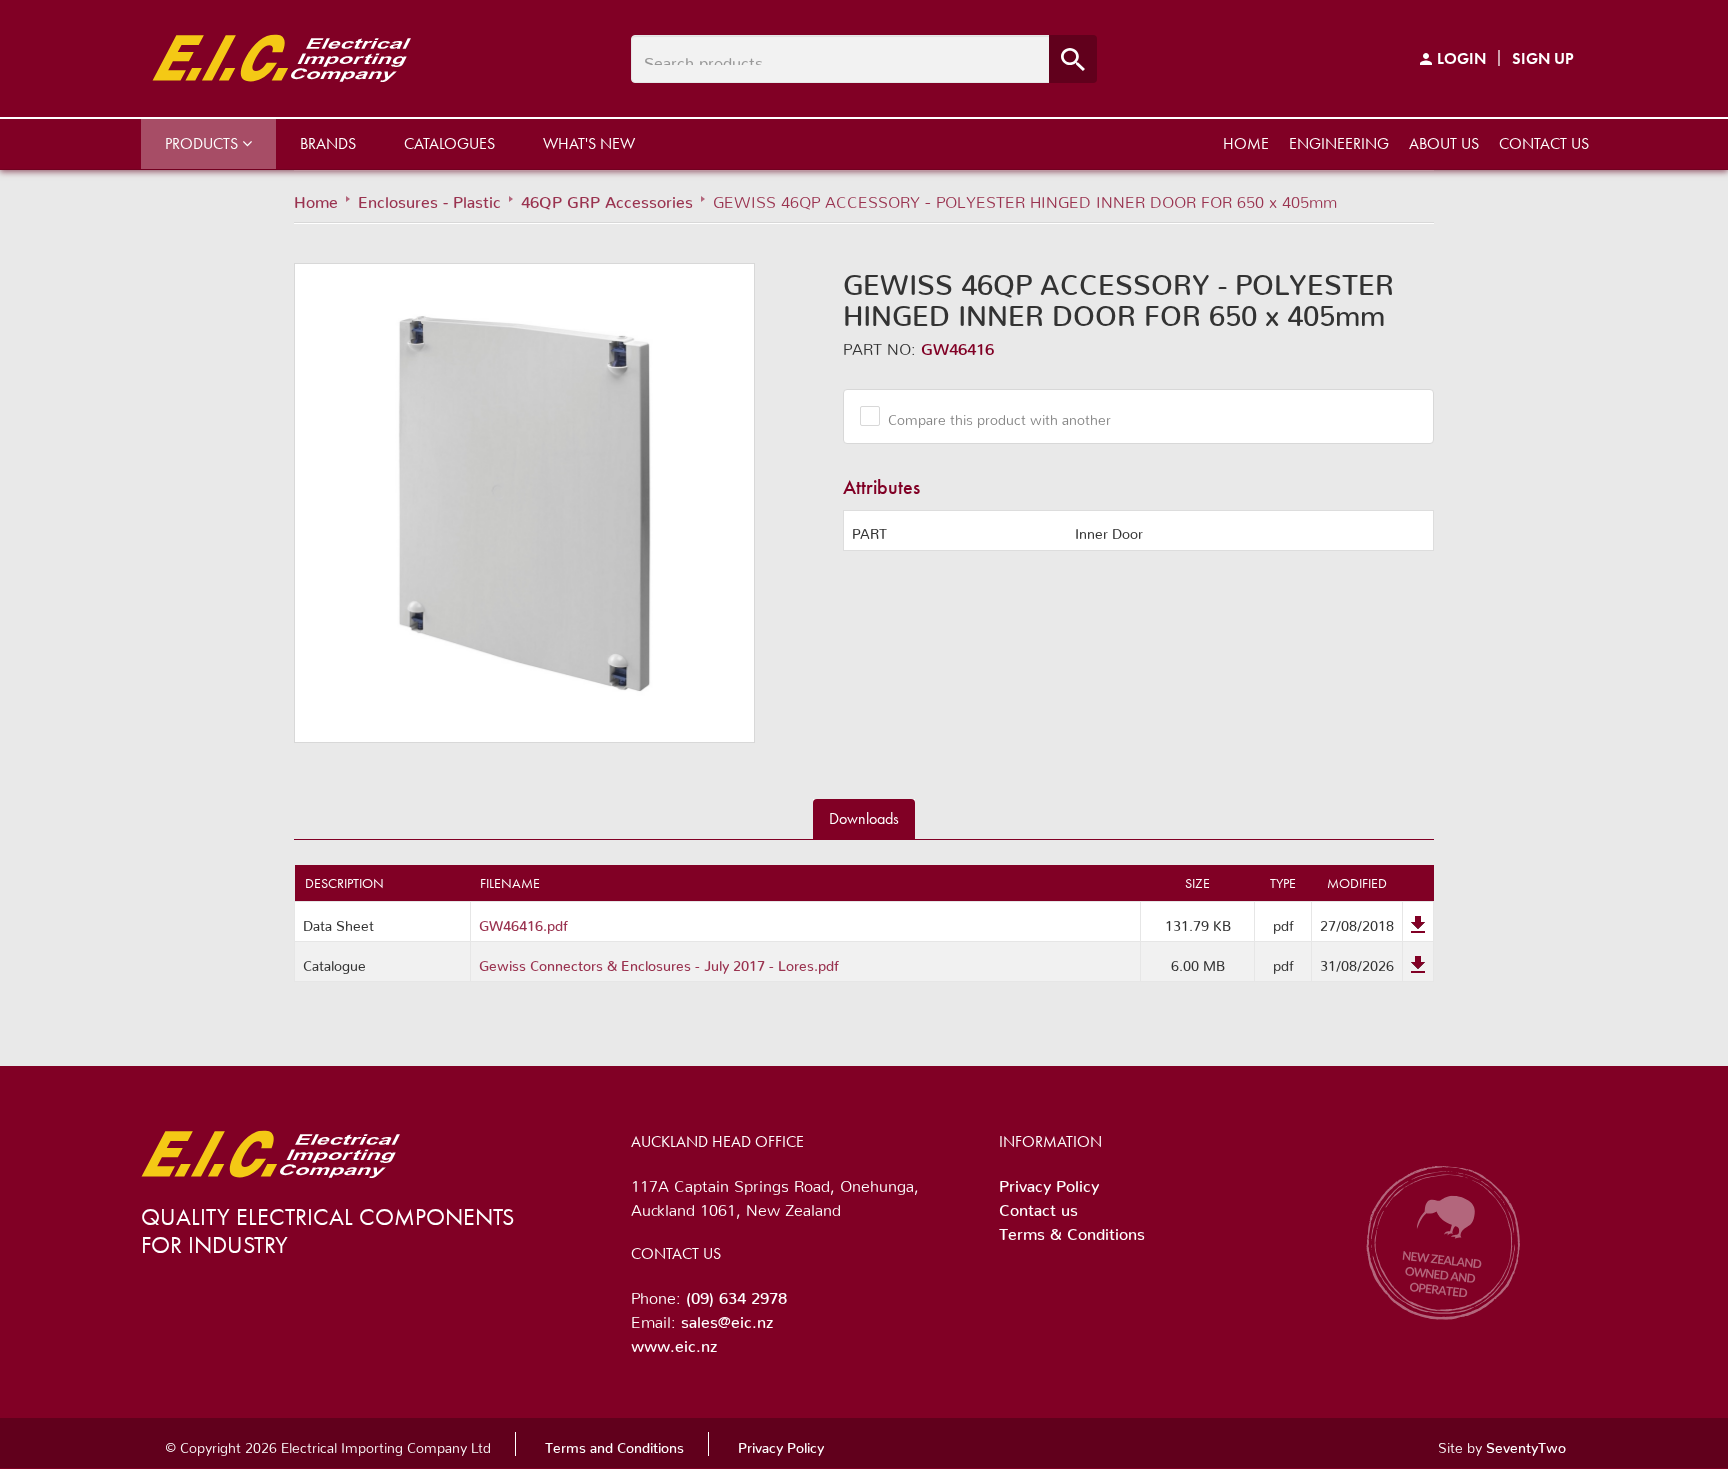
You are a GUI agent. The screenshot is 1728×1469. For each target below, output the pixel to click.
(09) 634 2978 (736, 1294)
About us (1444, 143)
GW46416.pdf (523, 922)
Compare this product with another (999, 416)
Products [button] (203, 143)
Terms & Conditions (1072, 1230)
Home (1246, 143)
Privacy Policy (1049, 1182)
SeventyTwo (1526, 1444)
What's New (589, 143)
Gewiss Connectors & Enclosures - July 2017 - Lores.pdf (659, 962)
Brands (328, 143)
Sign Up (1543, 58)
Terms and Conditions (614, 1444)
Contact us (1544, 143)
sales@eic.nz (727, 1318)
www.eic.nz (674, 1342)
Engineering (1339, 143)
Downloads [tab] (864, 818)
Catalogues (449, 143)
